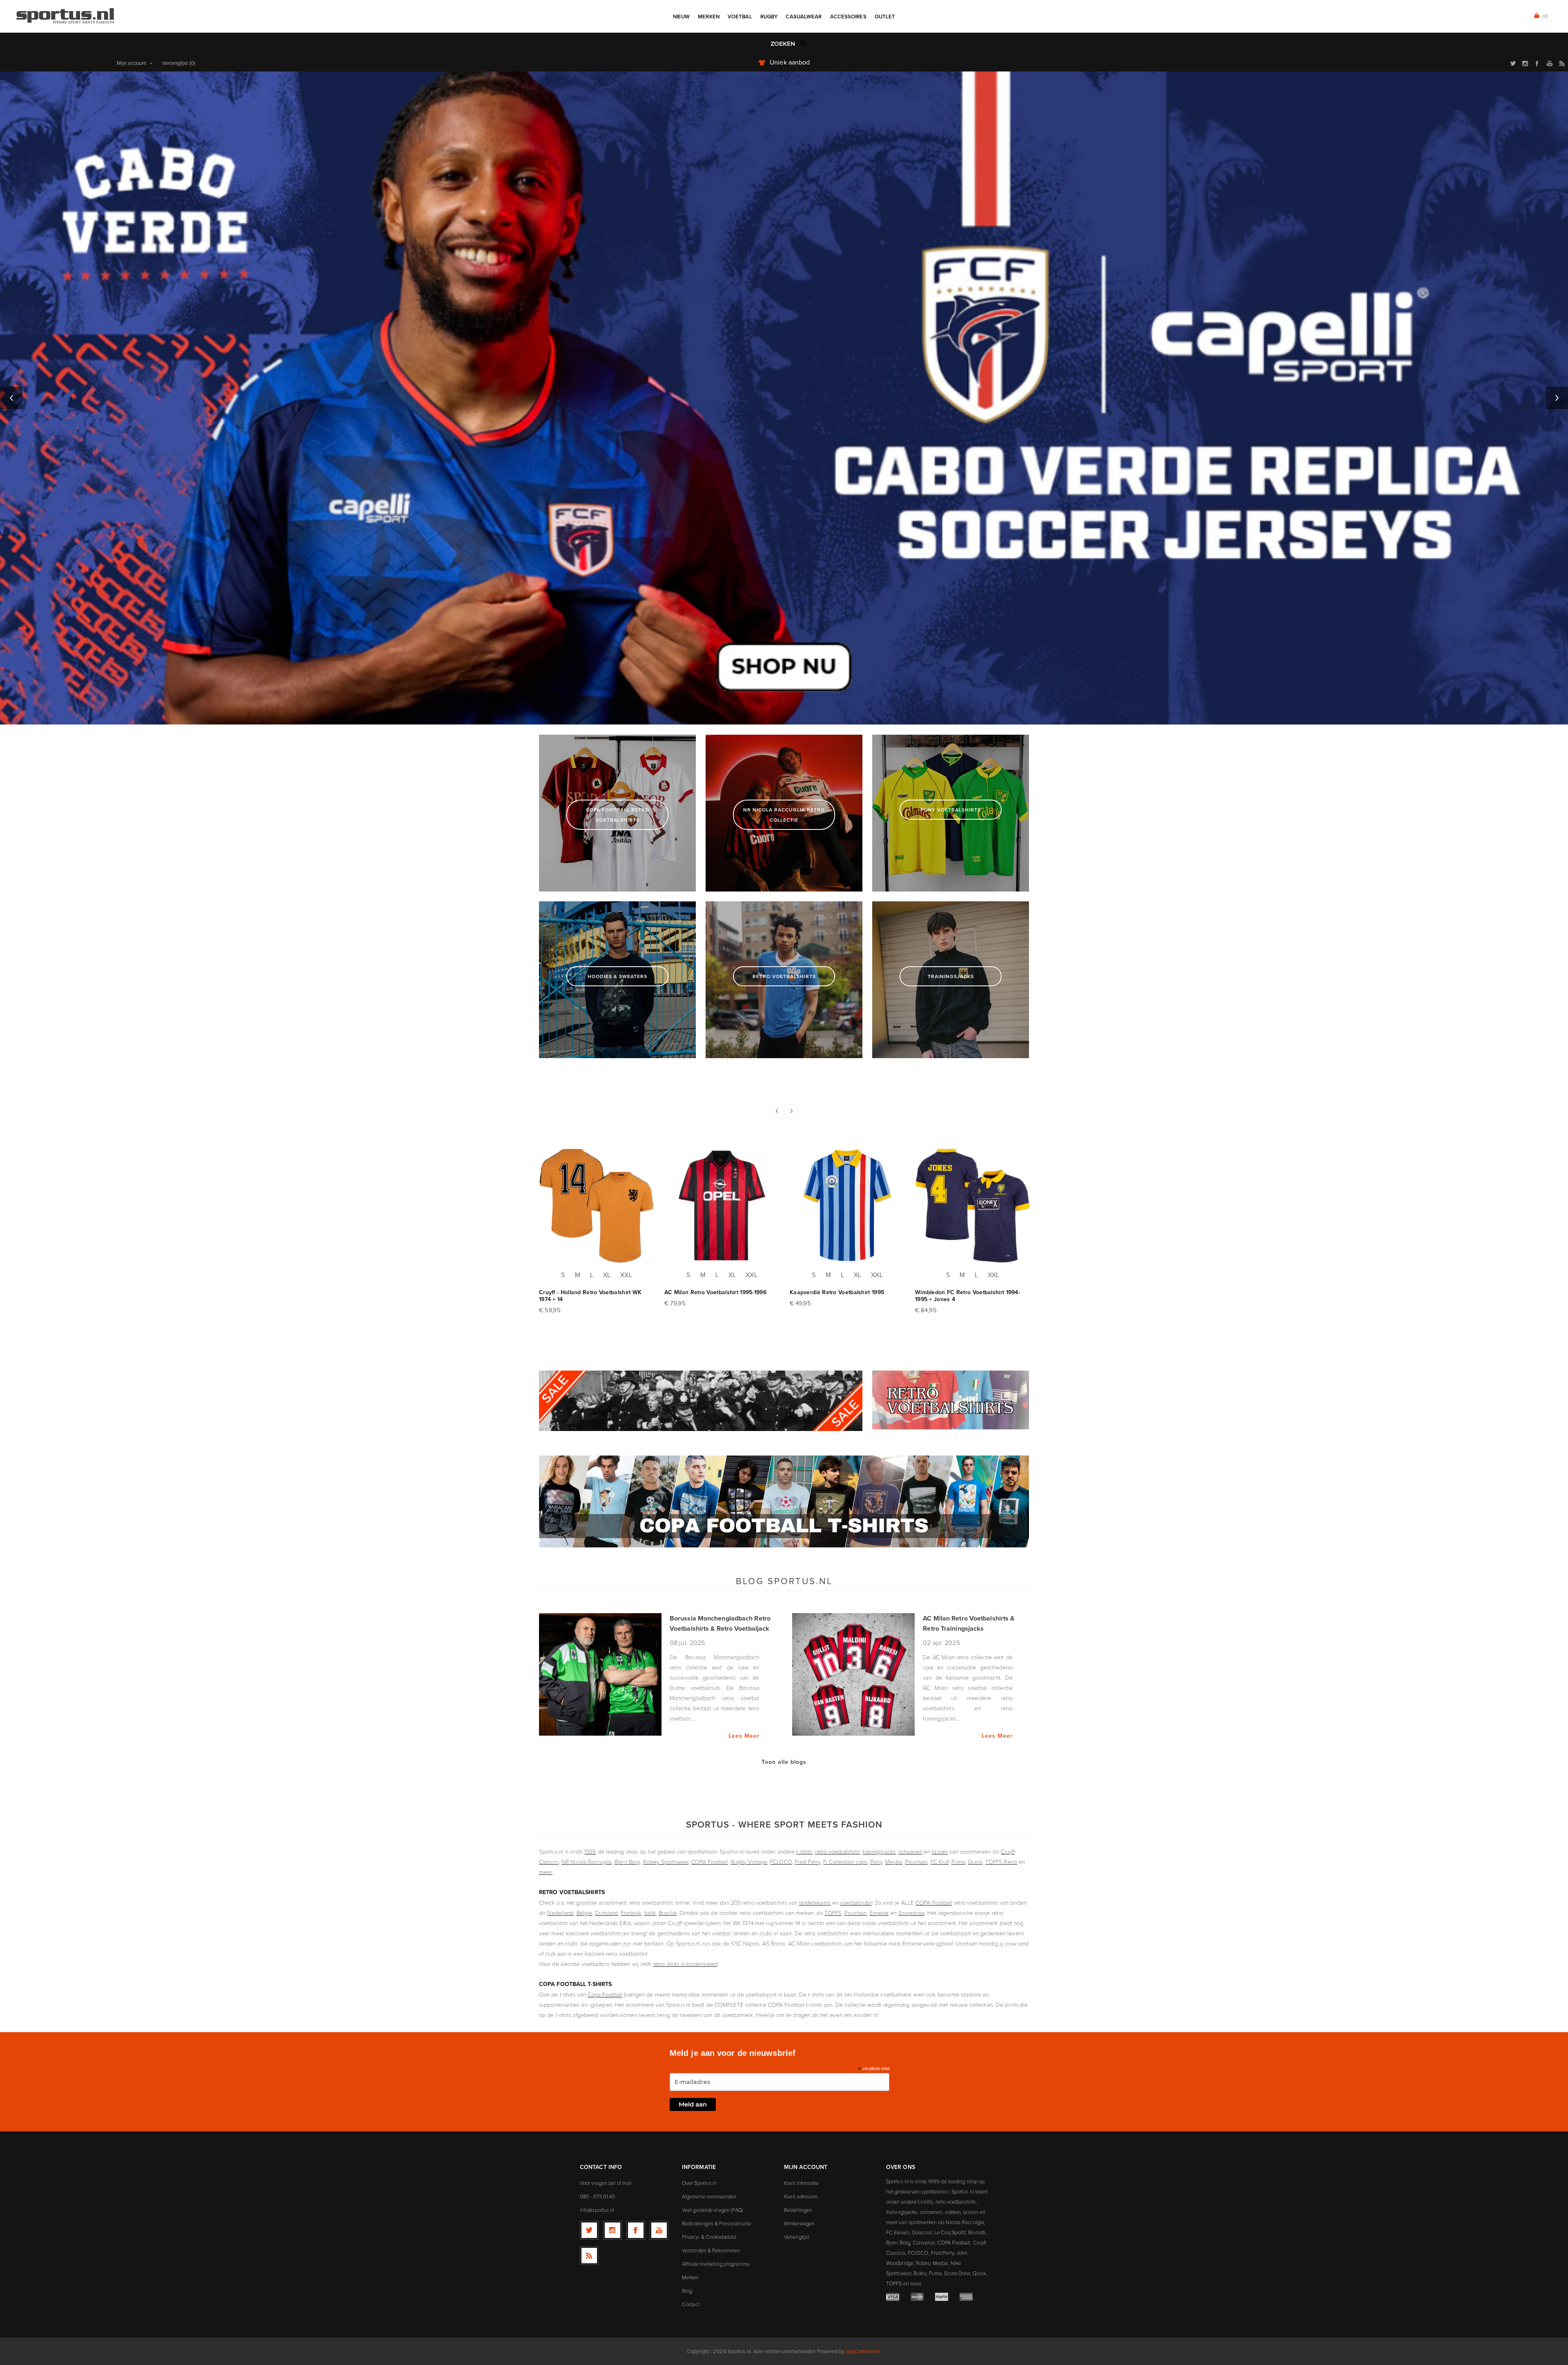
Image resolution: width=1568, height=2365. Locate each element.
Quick (975, 1862)
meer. (546, 1872)
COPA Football (709, 1862)
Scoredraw (911, 1913)
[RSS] (589, 2256)
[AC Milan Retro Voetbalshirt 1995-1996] (722, 1206)
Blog (687, 2291)
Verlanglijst (796, 2237)
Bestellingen (798, 2210)
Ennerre (879, 1913)
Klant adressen (801, 2196)
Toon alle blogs (784, 1762)
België (585, 1913)
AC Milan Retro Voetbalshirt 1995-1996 (715, 1292)
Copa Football (605, 1994)
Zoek (804, 43)
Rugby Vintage (749, 1862)
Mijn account (131, 63)
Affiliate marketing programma (716, 2264)
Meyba (894, 1862)
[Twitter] (589, 2230)
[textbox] (776, 44)
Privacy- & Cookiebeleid (709, 2237)
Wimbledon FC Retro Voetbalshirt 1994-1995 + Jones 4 (968, 1296)
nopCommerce (863, 2351)
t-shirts (804, 1851)
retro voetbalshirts (837, 1851)
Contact (691, 2304)
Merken (690, 2277)
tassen (940, 1851)
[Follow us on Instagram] (612, 2230)
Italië (650, 1913)
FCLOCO (781, 1862)
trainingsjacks (879, 1851)
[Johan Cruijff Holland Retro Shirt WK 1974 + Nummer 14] (597, 1206)
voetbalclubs (856, 1902)
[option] (784, 398)
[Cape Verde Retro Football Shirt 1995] (847, 1206)
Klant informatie (802, 2183)
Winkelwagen (799, 2223)
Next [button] (1557, 398)
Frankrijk (631, 1913)
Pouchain (917, 1862)
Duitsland (606, 1913)
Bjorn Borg (627, 1862)
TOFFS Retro (1001, 1862)
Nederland (560, 1913)
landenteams (815, 1902)
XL (607, 1275)
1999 (590, 1851)
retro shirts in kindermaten (685, 1964)
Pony (876, 1862)
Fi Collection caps (845, 1862)
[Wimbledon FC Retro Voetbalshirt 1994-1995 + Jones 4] (973, 1206)
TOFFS (833, 1913)
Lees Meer (744, 1736)
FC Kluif (940, 1862)
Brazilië (668, 1913)
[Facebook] (636, 2230)
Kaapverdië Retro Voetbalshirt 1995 (837, 1292)
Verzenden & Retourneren (711, 2250)
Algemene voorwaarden (709, 2196)
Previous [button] (11, 398)
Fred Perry (808, 1862)
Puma (958, 1862)
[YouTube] (659, 2230)
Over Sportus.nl (699, 2183)
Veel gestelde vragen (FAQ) (713, 2210)
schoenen (910, 1851)
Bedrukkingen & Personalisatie (717, 2223)
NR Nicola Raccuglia (587, 1862)
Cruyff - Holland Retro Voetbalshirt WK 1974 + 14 (590, 1296)
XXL (626, 1275)
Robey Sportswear (666, 1862)
